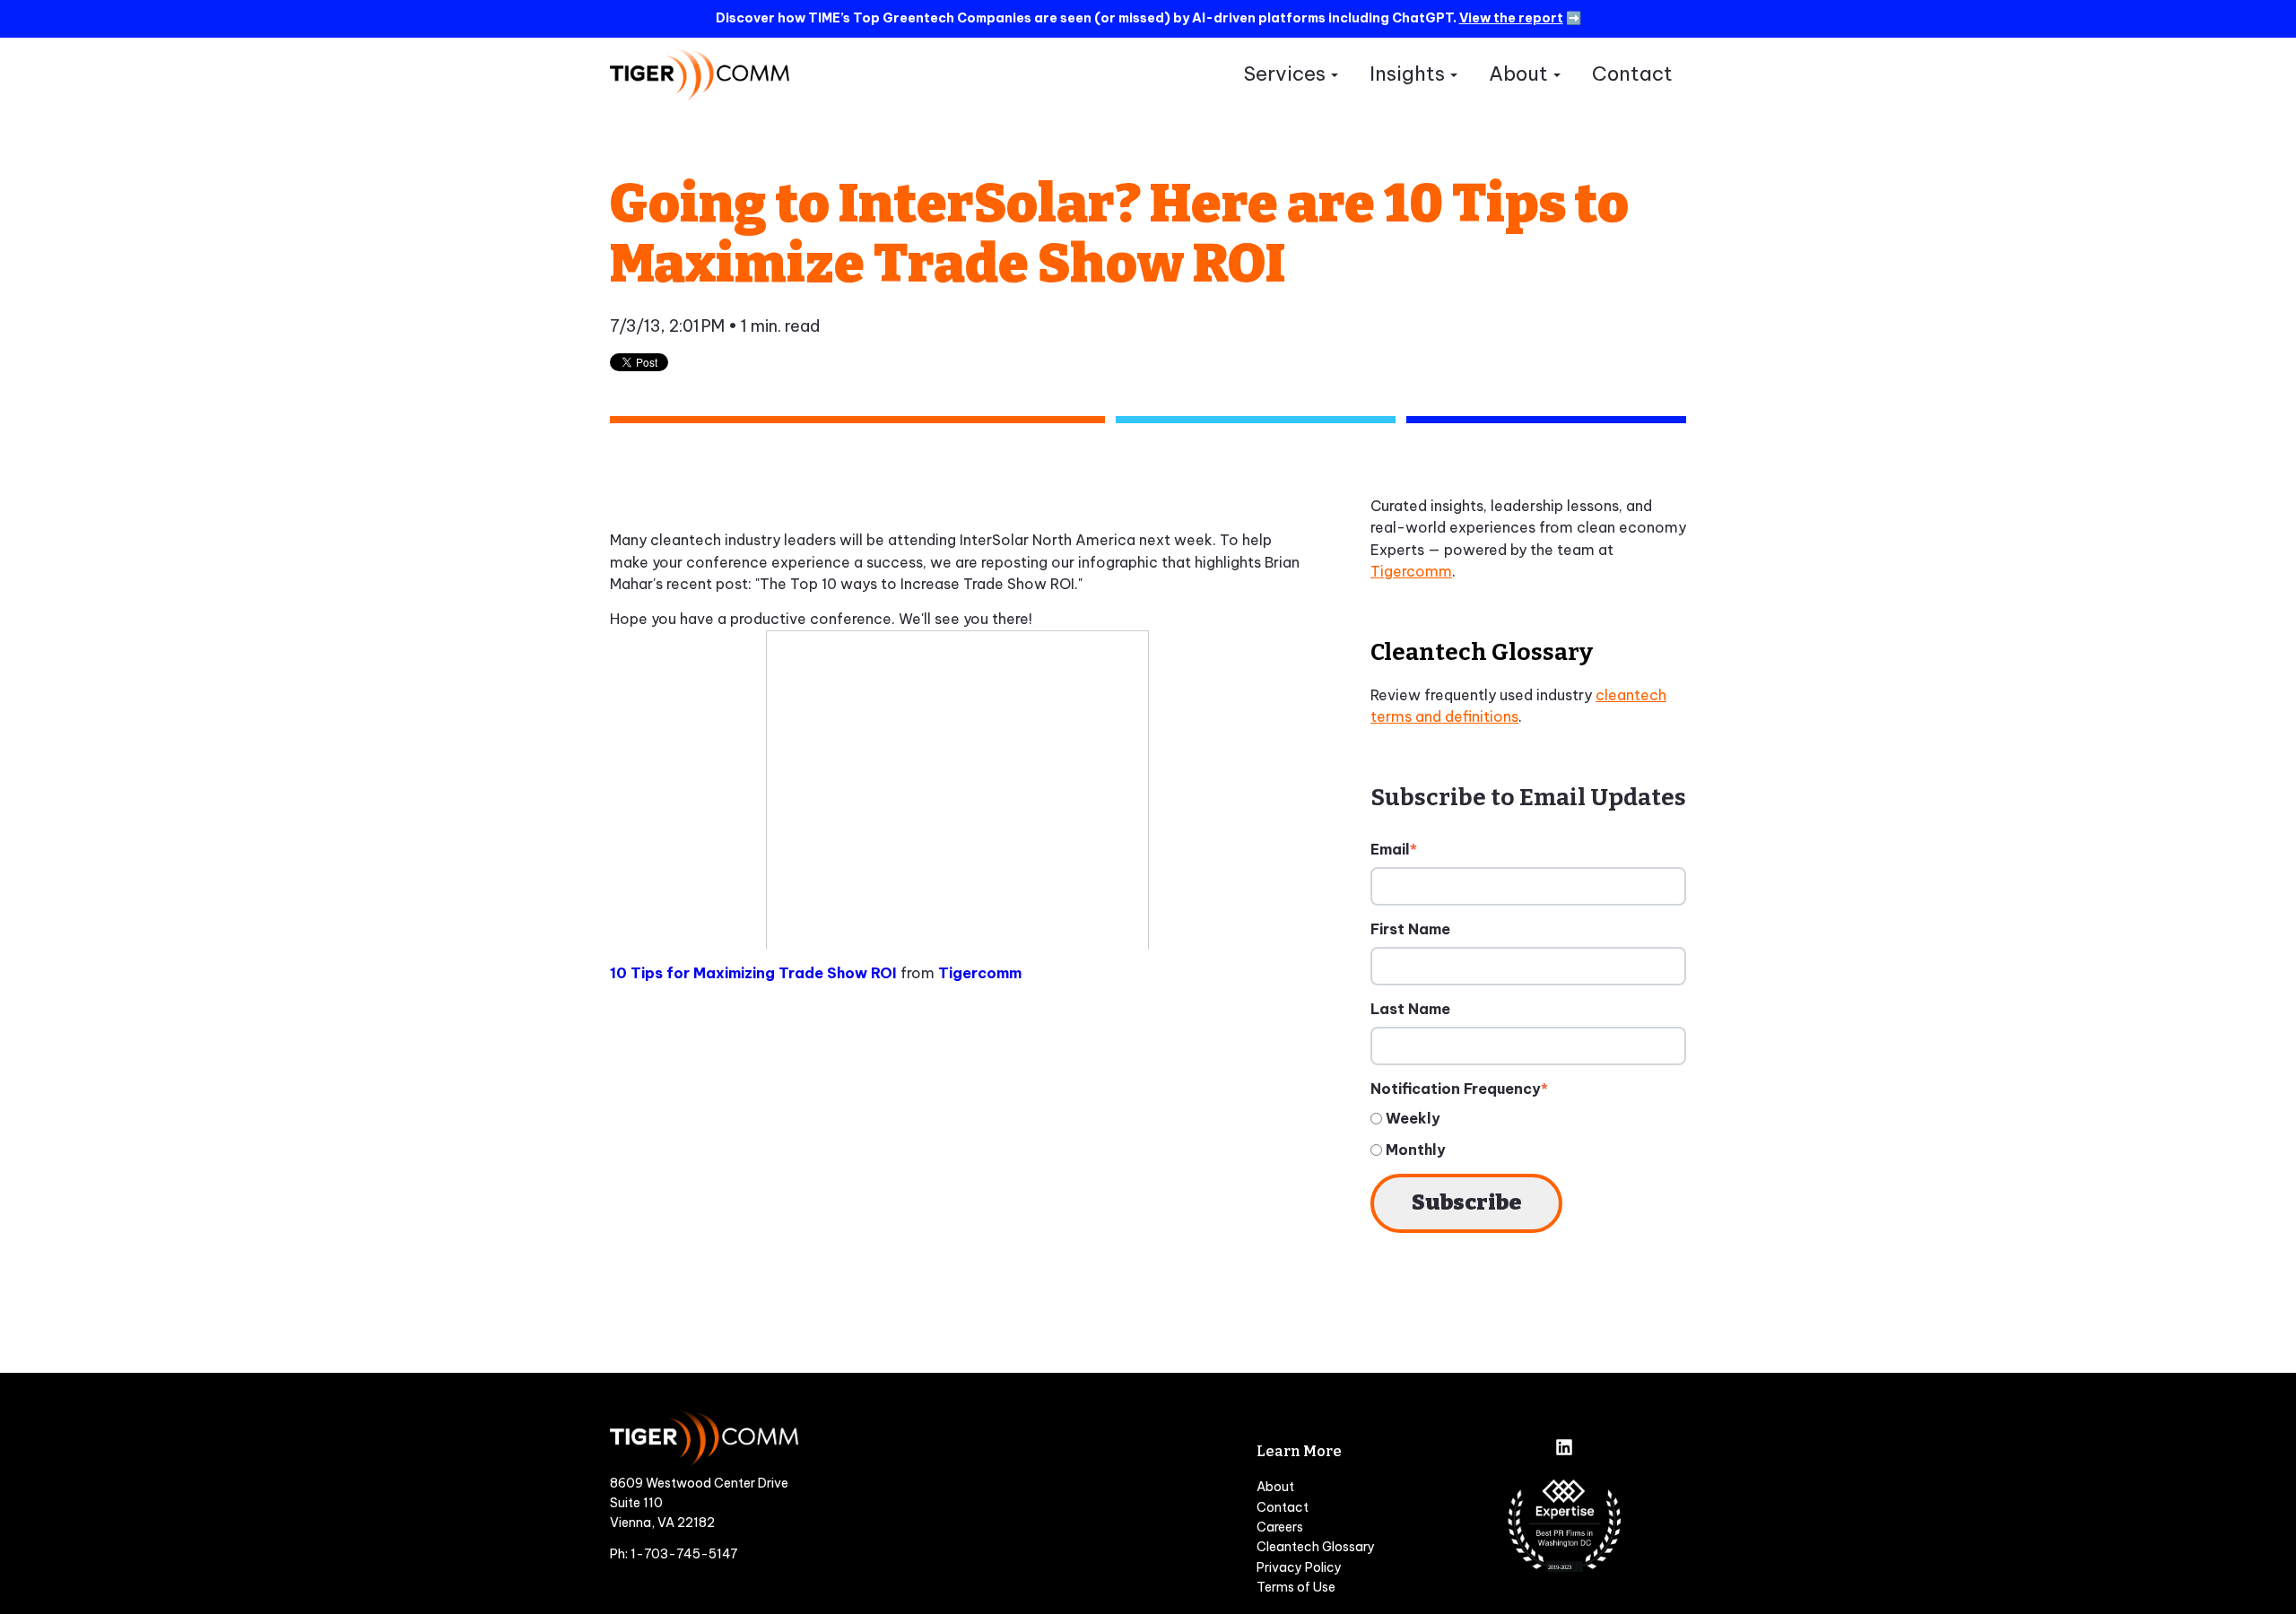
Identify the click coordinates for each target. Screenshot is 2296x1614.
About (1518, 74)
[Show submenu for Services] (1334, 75)
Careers (1280, 1527)
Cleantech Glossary (1316, 1547)
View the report (1511, 18)
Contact (1632, 74)
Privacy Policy (1299, 1567)
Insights (1407, 74)
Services (1284, 74)
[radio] (1528, 1119)
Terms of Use (1296, 1587)
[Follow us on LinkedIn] (1564, 1449)
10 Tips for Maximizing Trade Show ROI (753, 973)
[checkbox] (1528, 1134)
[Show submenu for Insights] (1453, 75)
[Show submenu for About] (1557, 75)
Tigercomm (980, 973)
